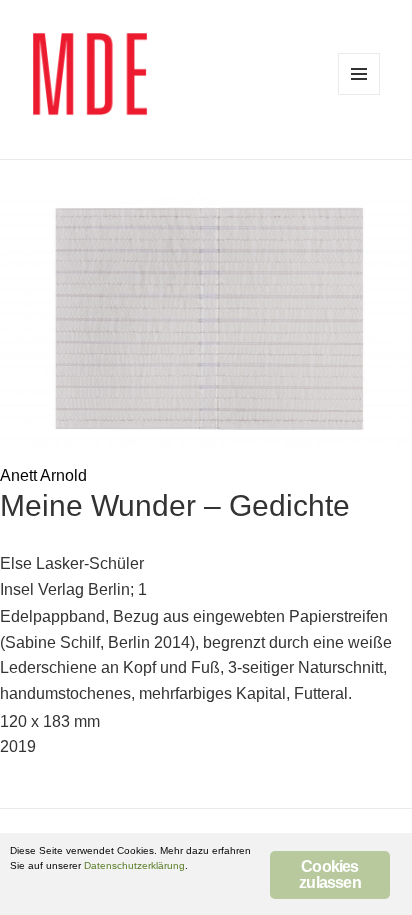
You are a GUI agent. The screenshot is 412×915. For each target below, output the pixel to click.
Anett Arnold (43, 475)
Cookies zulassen (330, 874)
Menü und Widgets (359, 74)
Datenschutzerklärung (134, 865)
